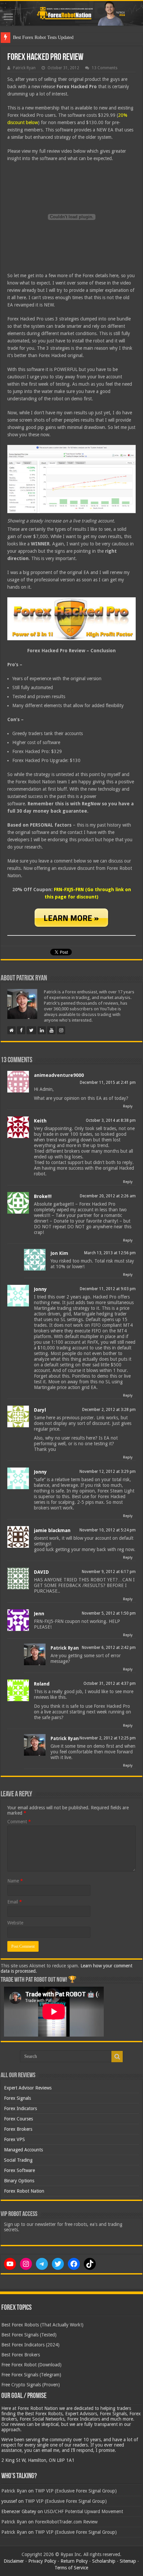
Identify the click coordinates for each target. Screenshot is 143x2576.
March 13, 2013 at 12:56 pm (110, 1253)
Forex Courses (18, 2119)
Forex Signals (17, 2098)
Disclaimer (14, 2561)
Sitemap (128, 2561)
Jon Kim (59, 1253)
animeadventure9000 (59, 1075)
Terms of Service (71, 2568)
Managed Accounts (23, 2150)
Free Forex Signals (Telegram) (31, 2375)
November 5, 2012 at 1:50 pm (109, 1613)
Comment (19, 1822)
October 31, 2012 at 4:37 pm (110, 1684)
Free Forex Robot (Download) (31, 2365)
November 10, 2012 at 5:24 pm (108, 1530)
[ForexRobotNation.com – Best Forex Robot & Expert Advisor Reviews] (71, 13)
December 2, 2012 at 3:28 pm (109, 1410)
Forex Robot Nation (24, 2191)
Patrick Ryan (24, 68)
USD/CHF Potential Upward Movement (84, 2511)
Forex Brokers (18, 2129)
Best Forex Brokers (21, 2355)
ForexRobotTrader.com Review (66, 2522)
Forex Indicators (20, 2108)
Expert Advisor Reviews (28, 2088)
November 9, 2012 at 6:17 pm (109, 1572)
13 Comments (105, 68)
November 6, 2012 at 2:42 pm (109, 1648)
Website (15, 1923)
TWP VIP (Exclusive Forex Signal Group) (76, 2491)
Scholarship (104, 2561)
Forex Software (19, 2170)
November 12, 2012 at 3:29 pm (108, 1472)
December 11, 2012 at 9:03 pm (108, 1289)
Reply (128, 1106)
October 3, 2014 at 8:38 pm (111, 1120)
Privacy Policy (42, 2561)
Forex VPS (14, 2139)
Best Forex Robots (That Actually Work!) (42, 2325)
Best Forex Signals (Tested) (29, 2335)
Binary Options (19, 2181)
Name (15, 1881)
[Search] (117, 2057)
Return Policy (74, 2561)
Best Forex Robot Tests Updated (43, 37)
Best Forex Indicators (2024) (30, 2345)
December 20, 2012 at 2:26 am (108, 1196)
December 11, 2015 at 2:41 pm (108, 1083)
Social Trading (18, 2160)
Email (15, 1902)
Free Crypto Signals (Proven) (31, 2385)
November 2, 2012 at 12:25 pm (108, 1738)
